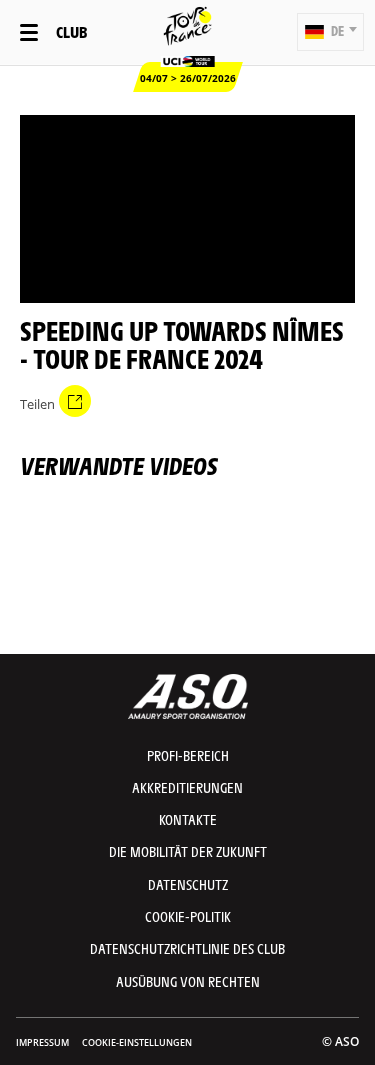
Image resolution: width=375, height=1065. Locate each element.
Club (71, 31)
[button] (330, 32)
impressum (42, 1042)
